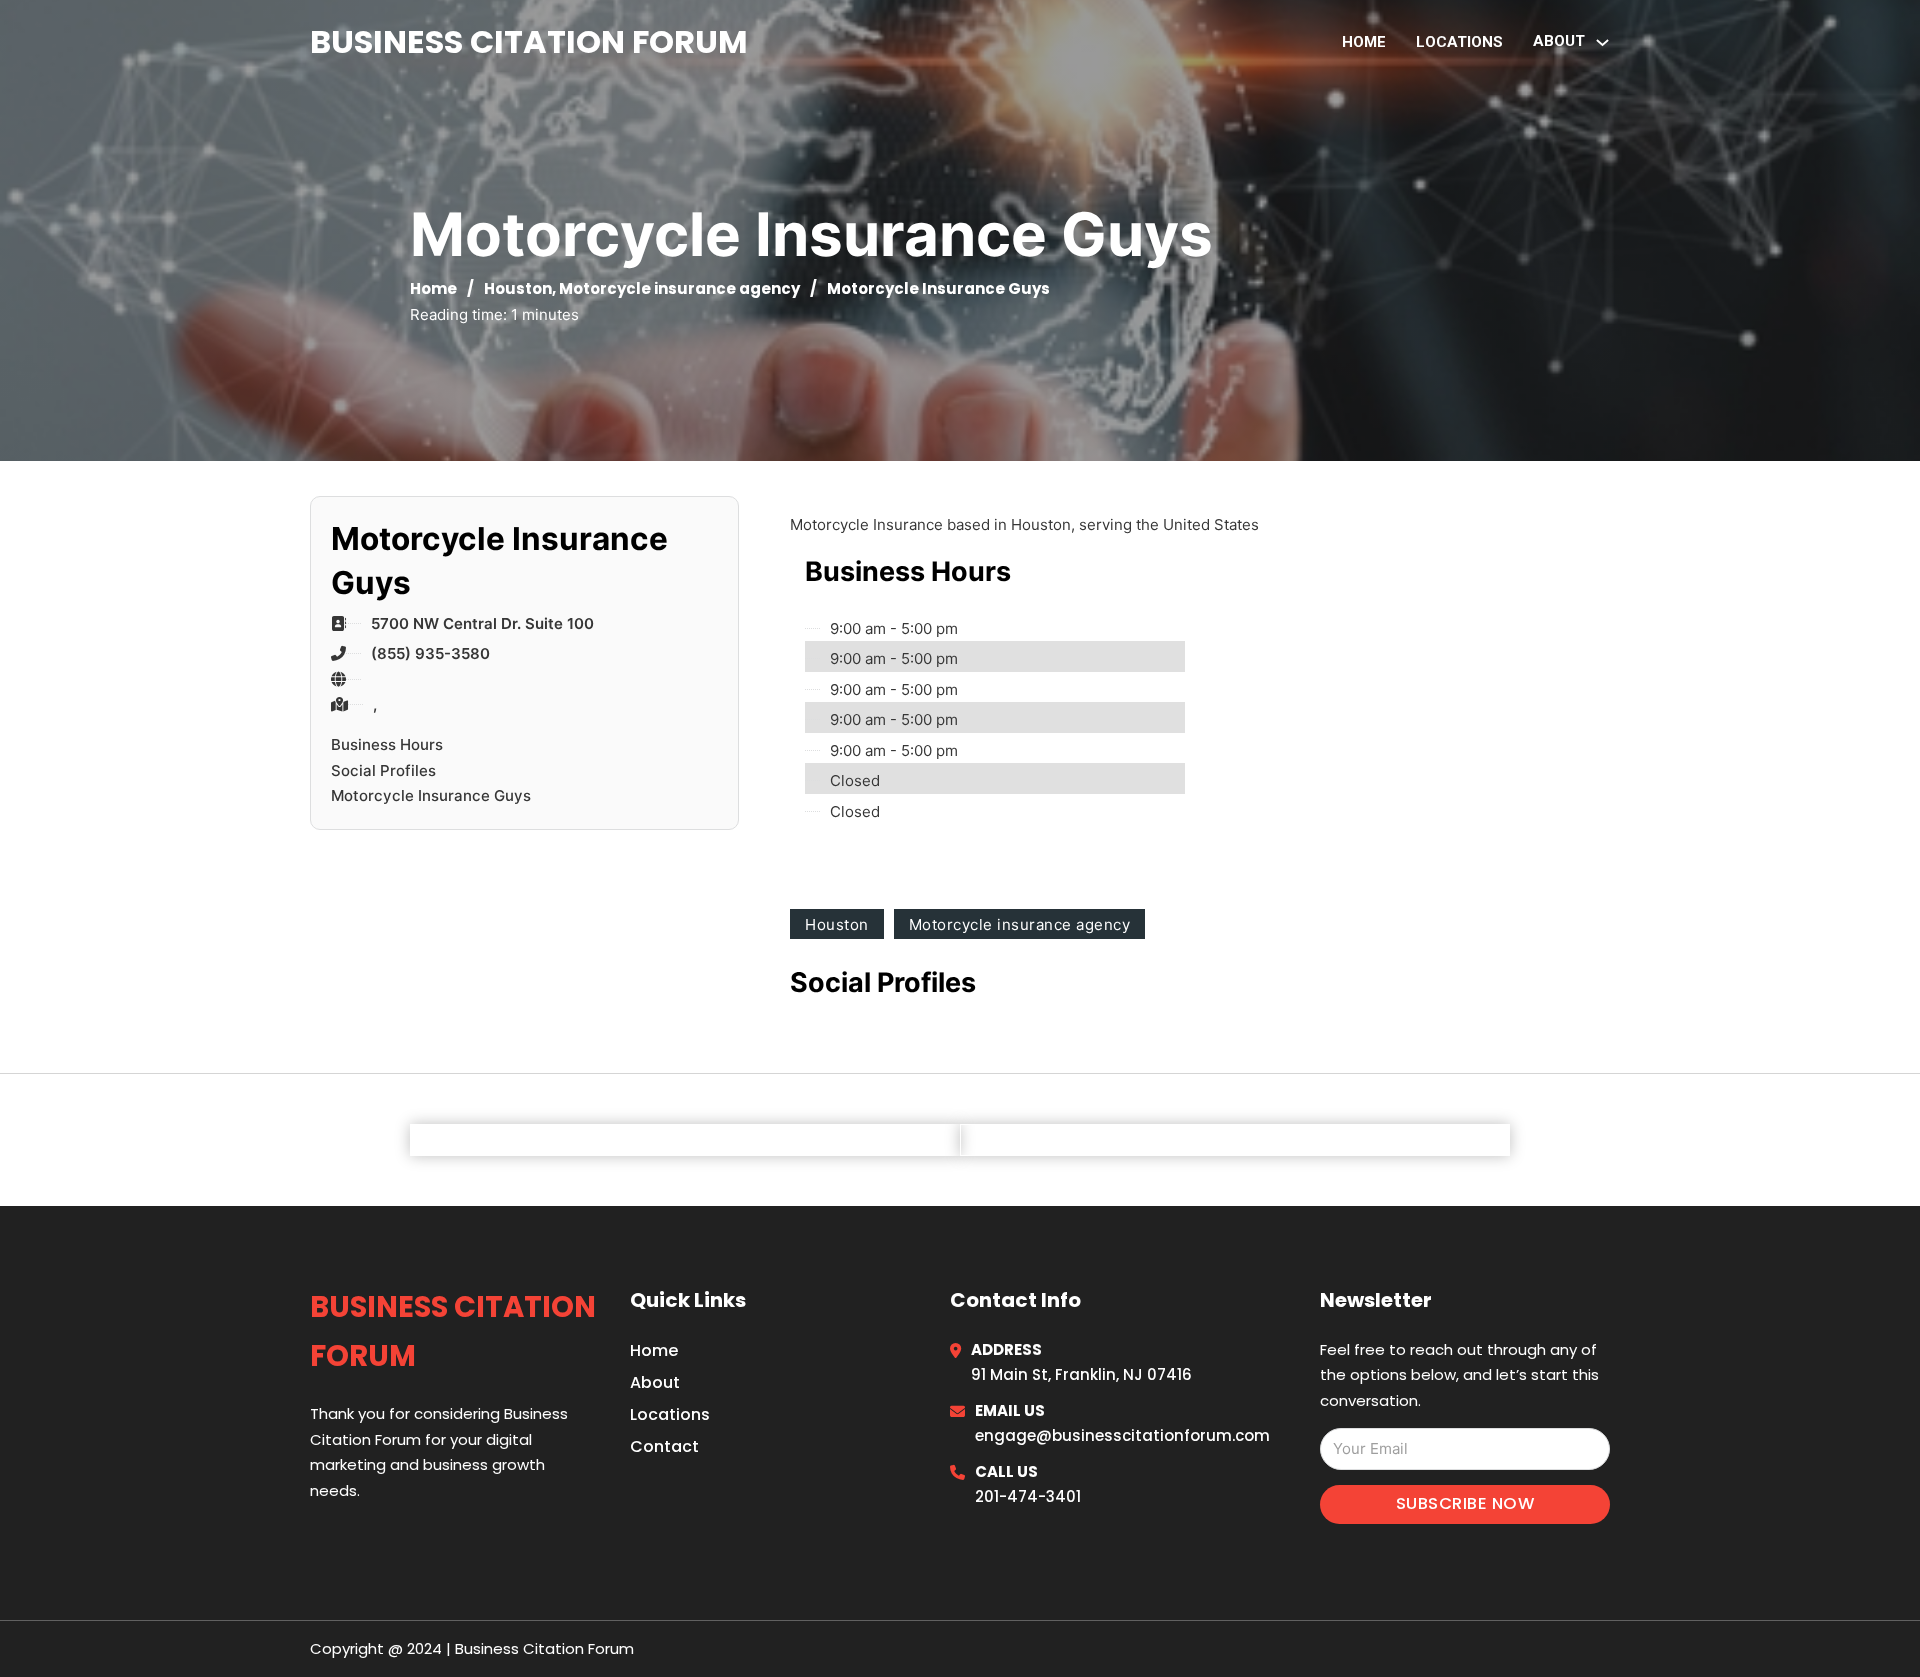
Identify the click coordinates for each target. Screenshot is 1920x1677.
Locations (1459, 42)
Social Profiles (383, 770)
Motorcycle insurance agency (679, 288)
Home (1364, 42)
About (655, 1382)
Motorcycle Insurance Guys (431, 795)
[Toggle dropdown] (1602, 42)
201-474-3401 (1028, 1496)
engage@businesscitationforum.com (1122, 1435)
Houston (518, 288)
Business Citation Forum (529, 41)
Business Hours (387, 744)
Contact (664, 1446)
